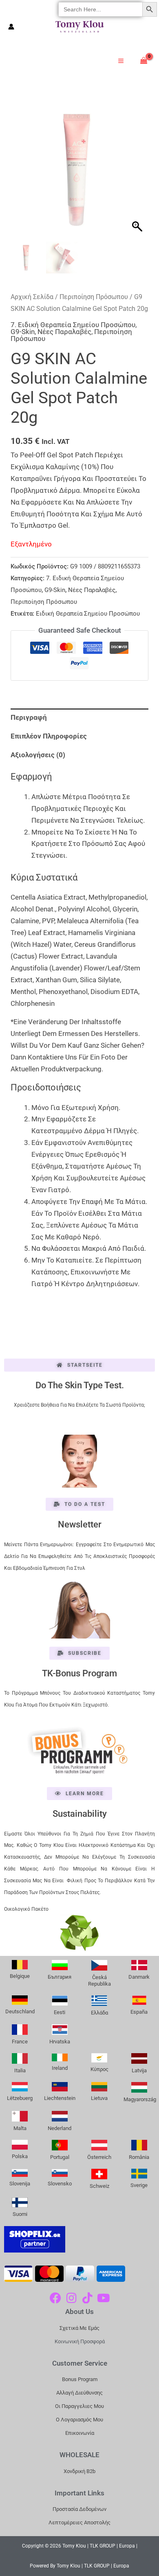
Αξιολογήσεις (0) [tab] (38, 755)
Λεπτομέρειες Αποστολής (79, 2522)
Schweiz (99, 2186)
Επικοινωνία (80, 2433)
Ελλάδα (99, 2013)
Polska (20, 2156)
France (20, 2042)
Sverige (139, 2185)
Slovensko (60, 2184)
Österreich (99, 2157)
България (60, 1977)
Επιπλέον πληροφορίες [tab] (49, 736)
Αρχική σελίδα (32, 297)
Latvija (139, 2070)
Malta (20, 2128)
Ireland (60, 2068)
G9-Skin (23, 332)
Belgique (20, 1976)
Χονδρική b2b (79, 2471)
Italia (20, 2070)
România (139, 2157)
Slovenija (20, 2184)
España (139, 2012)
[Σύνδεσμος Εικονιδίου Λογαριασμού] (11, 27)
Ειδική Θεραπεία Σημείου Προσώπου (88, 614)
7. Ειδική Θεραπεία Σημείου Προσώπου (73, 325)
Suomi (20, 2214)
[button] (138, 173)
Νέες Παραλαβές (64, 332)
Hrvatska (60, 2042)
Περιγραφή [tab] (29, 717)
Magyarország (140, 2099)
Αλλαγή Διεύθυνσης (79, 2393)
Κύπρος (99, 2069)
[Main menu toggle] (121, 61)
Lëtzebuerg (20, 2098)
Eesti (60, 2012)
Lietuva (99, 2098)
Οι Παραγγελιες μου (79, 2406)
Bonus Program (80, 2379)
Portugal (60, 2157)
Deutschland (20, 2011)
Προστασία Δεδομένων (79, 2509)
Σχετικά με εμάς (79, 2328)
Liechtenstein (60, 2098)
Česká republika (99, 1981)
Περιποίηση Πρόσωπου (94, 297)
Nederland (60, 2128)
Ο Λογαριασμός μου (79, 2420)
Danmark (139, 1977)
